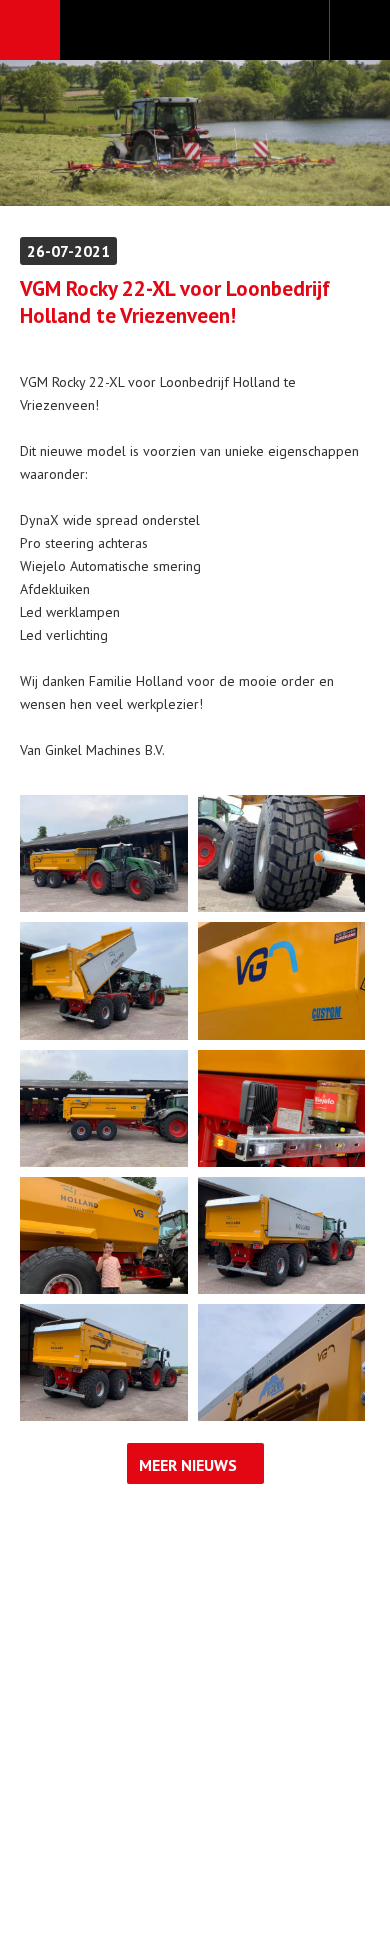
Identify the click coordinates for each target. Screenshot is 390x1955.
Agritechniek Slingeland (194, 31)
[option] (195, 133)
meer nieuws (188, 1465)
